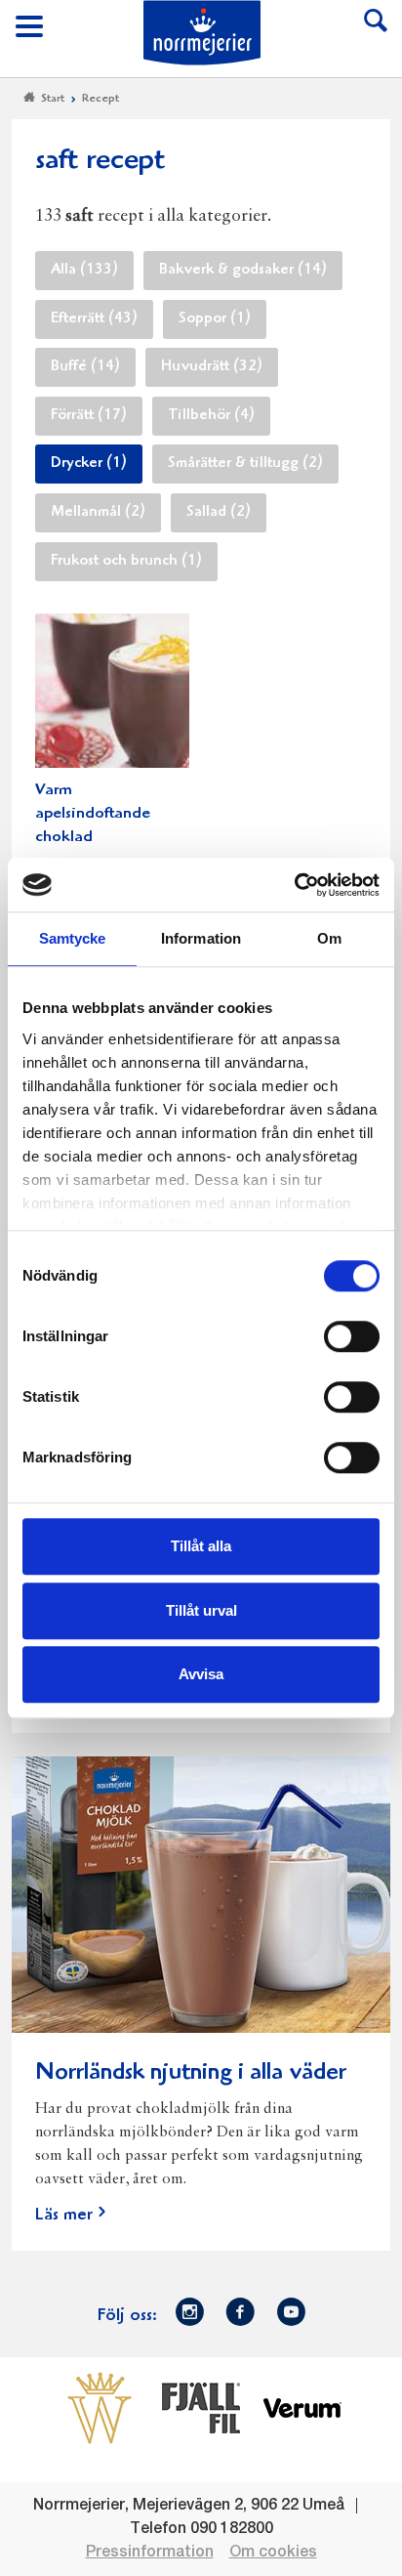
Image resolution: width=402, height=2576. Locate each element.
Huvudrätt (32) (212, 367)
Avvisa (201, 1674)
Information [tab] (201, 938)
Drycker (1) (89, 464)
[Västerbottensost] (100, 2408)
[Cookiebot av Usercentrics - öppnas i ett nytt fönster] (294, 885)
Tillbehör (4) (211, 416)
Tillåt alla (201, 1546)
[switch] (352, 1334)
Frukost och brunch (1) (126, 562)
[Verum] (302, 2408)
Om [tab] (329, 938)
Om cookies (273, 2553)
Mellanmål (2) (98, 513)
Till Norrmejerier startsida (202, 33)
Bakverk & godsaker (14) (243, 271)
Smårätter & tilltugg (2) (245, 464)
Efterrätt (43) (94, 319)
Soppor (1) (215, 319)
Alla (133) (84, 271)
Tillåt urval (201, 1610)
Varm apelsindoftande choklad (93, 814)
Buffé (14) (85, 367)
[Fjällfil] (201, 2408)
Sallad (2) (219, 513)
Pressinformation (150, 2553)
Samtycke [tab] (73, 938)
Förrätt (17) (89, 416)
